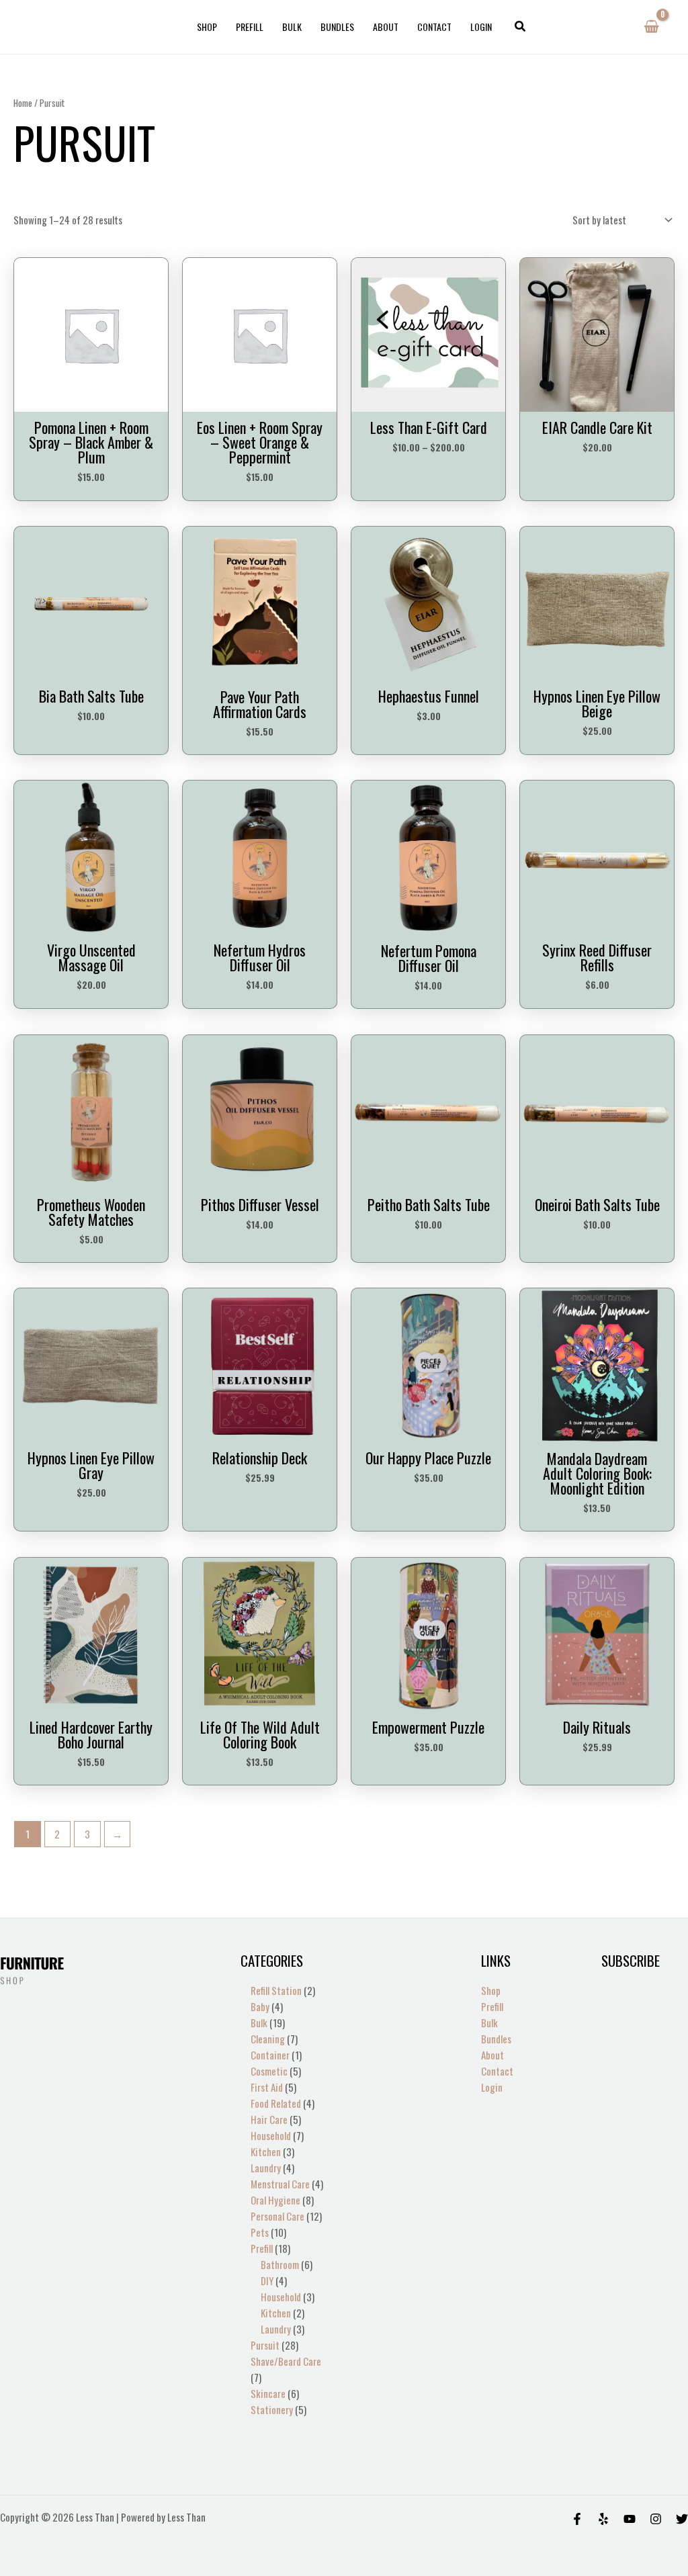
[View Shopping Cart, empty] (651, 27)
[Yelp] (603, 2519)
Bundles (337, 27)
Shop (207, 27)
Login (481, 27)
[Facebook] (577, 2519)
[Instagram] (656, 2519)
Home (23, 103)
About (386, 27)
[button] (521, 27)
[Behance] (630, 2519)
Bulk (292, 27)
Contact (434, 27)
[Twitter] (682, 2519)
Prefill (250, 27)
